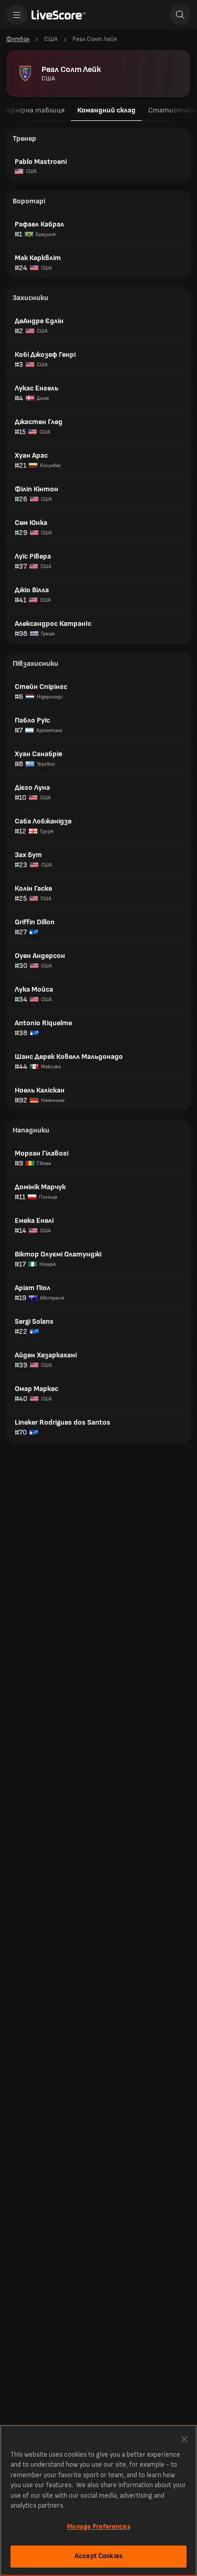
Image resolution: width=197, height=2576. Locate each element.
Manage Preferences (98, 2527)
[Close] (184, 2439)
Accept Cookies (98, 2556)
